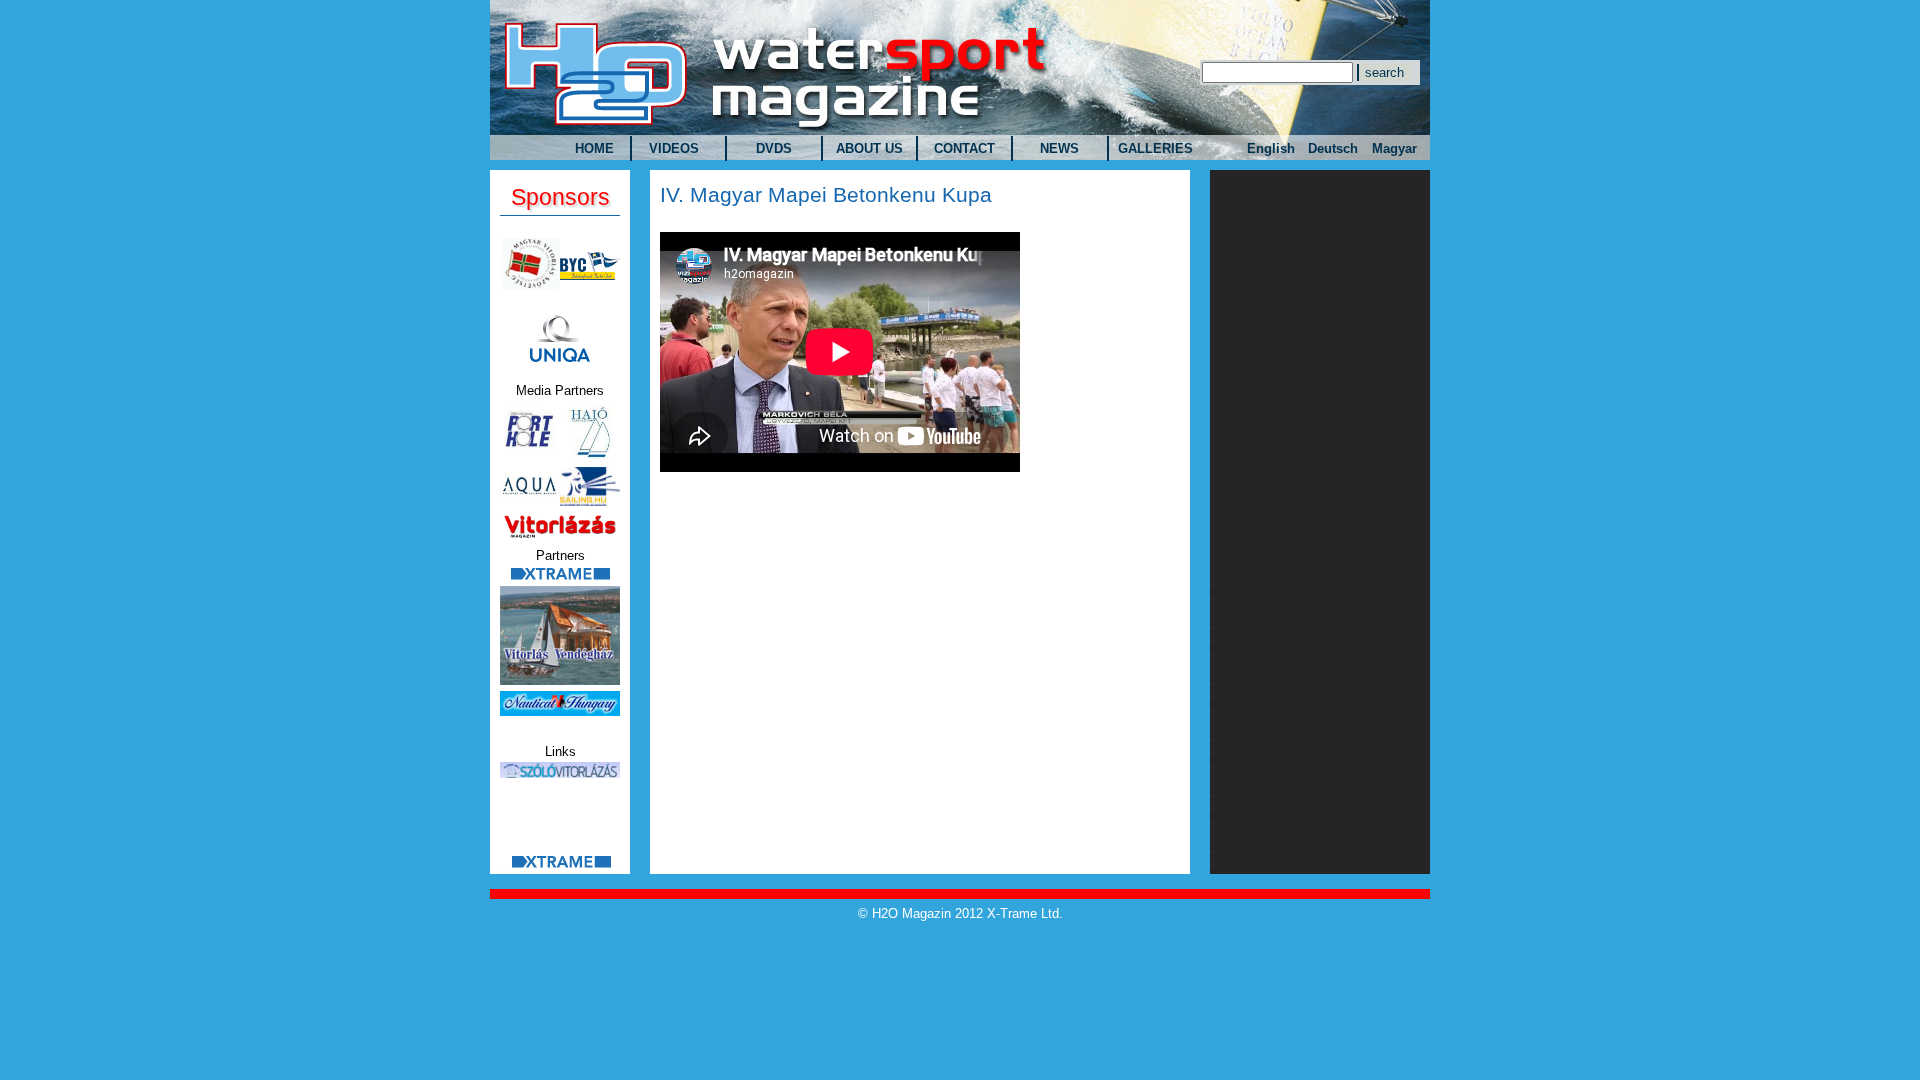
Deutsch (1333, 148)
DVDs (774, 148)
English (1271, 148)
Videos (674, 148)
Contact (964, 148)
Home (594, 148)
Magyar (1394, 148)
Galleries (1155, 148)
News (1059, 148)
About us (869, 148)
